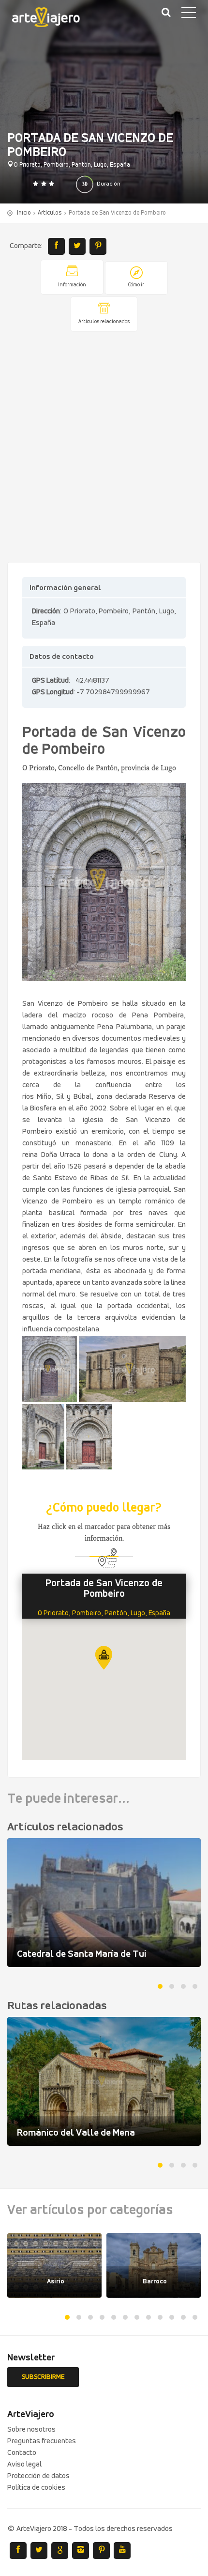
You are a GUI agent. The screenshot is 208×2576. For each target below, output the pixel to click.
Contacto (22, 2453)
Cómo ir (136, 285)
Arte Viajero (53, 19)
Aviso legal (24, 2465)
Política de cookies (36, 2488)
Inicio (24, 213)
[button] (104, 1658)
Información (72, 285)
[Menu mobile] (189, 15)
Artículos (50, 213)
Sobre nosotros (31, 2430)
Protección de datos (38, 2476)
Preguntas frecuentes (42, 2441)
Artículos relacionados (104, 322)
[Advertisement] (104, 448)
